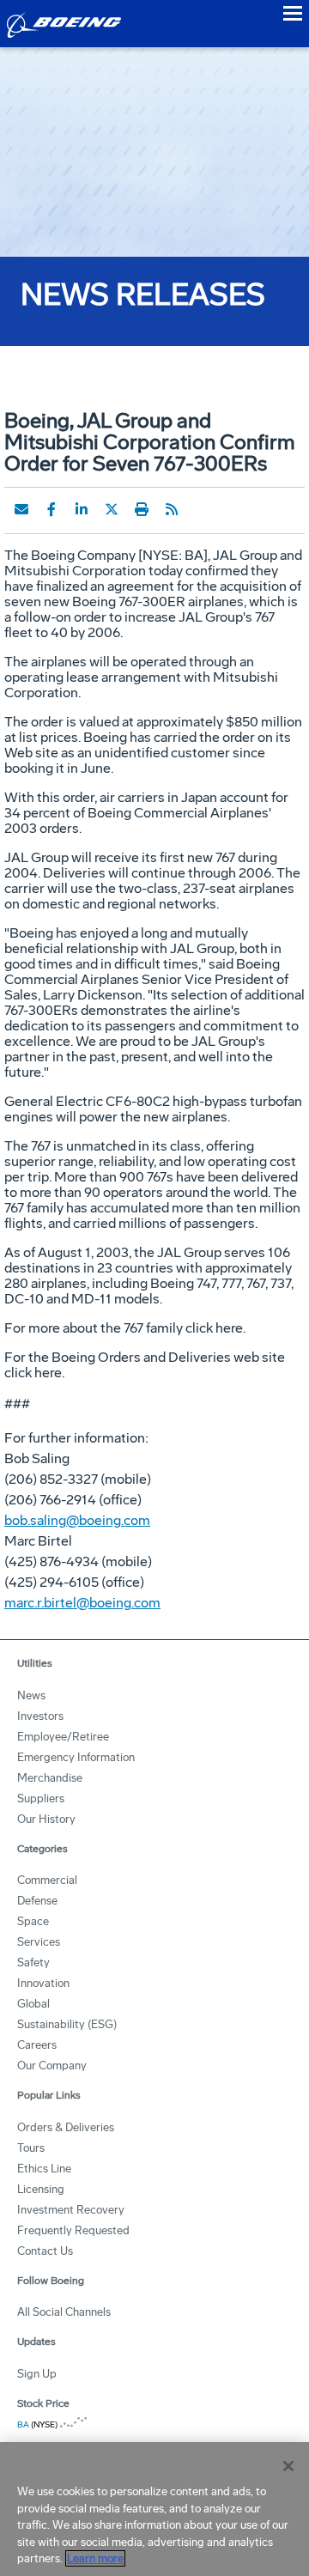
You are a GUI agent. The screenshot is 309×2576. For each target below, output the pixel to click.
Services (39, 1942)
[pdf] (202, 509)
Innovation (43, 1983)
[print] (142, 509)
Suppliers (41, 1798)
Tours (31, 2148)
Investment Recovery (71, 2210)
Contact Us (45, 2251)
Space (33, 1921)
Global (33, 2004)
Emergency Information (76, 1757)
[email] (21, 509)
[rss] (172, 509)
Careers (37, 2045)
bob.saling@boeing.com (77, 1520)
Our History (46, 1819)
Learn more (95, 2558)
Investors (40, 1716)
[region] (154, 2509)
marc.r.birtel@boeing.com (82, 1603)
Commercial (47, 1880)
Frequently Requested (73, 2230)
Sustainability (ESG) (67, 2024)
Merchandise (50, 1778)
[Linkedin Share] (82, 509)
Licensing (41, 2189)
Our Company (52, 2066)
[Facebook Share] (51, 509)
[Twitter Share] (112, 509)
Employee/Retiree (63, 1737)
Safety (33, 1962)
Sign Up (37, 2374)
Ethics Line (44, 2169)
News (31, 1695)
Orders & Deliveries (66, 2127)
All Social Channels (64, 2312)
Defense (37, 1901)
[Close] (288, 2466)
